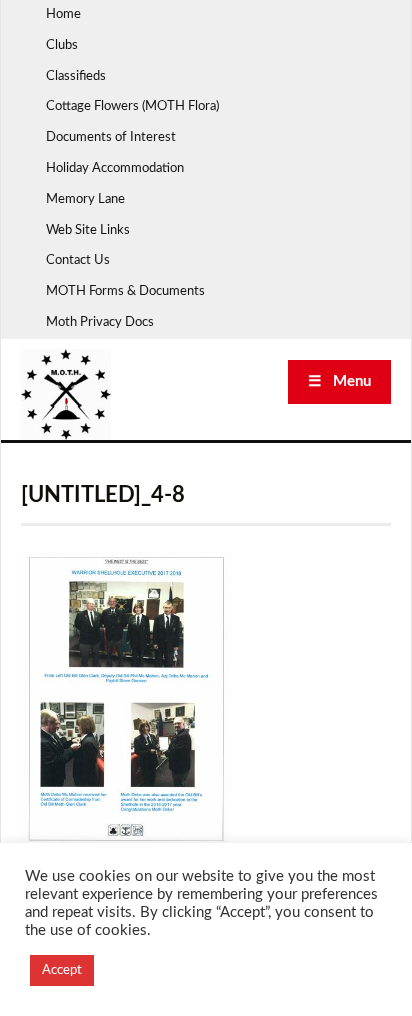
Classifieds (76, 76)
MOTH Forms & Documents (125, 291)
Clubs (62, 45)
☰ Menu (339, 381)
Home (63, 14)
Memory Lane (85, 199)
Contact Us (78, 260)
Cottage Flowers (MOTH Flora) (132, 106)
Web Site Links (88, 230)
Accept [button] (62, 970)
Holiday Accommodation (115, 168)
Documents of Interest (111, 137)
